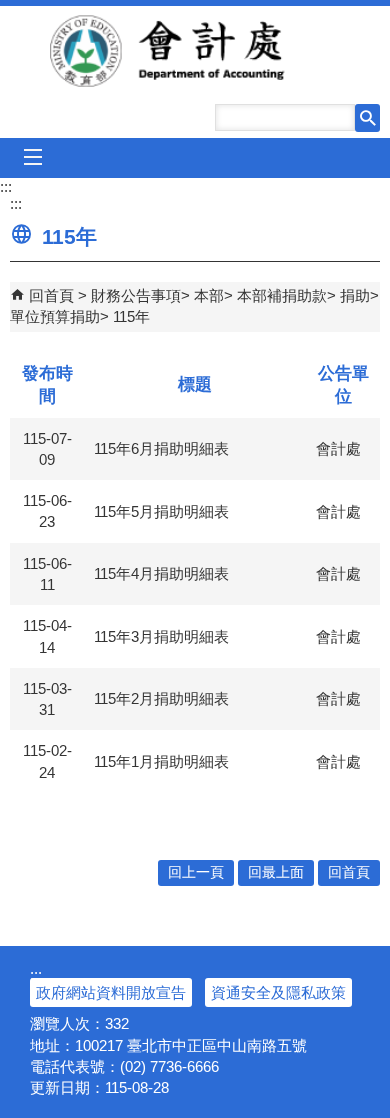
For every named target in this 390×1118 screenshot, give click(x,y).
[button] (367, 118)
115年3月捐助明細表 (161, 636)
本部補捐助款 (282, 295)
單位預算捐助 (55, 316)
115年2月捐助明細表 (161, 698)
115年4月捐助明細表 (161, 573)
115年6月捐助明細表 (161, 448)
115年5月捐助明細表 (161, 511)
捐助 (355, 295)
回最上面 (276, 872)
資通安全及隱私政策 (278, 992)
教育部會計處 (195, 51)
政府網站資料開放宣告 (111, 992)
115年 (131, 316)
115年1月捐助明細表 (161, 761)
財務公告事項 (136, 295)
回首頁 (51, 295)
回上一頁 (196, 872)
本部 (209, 295)
